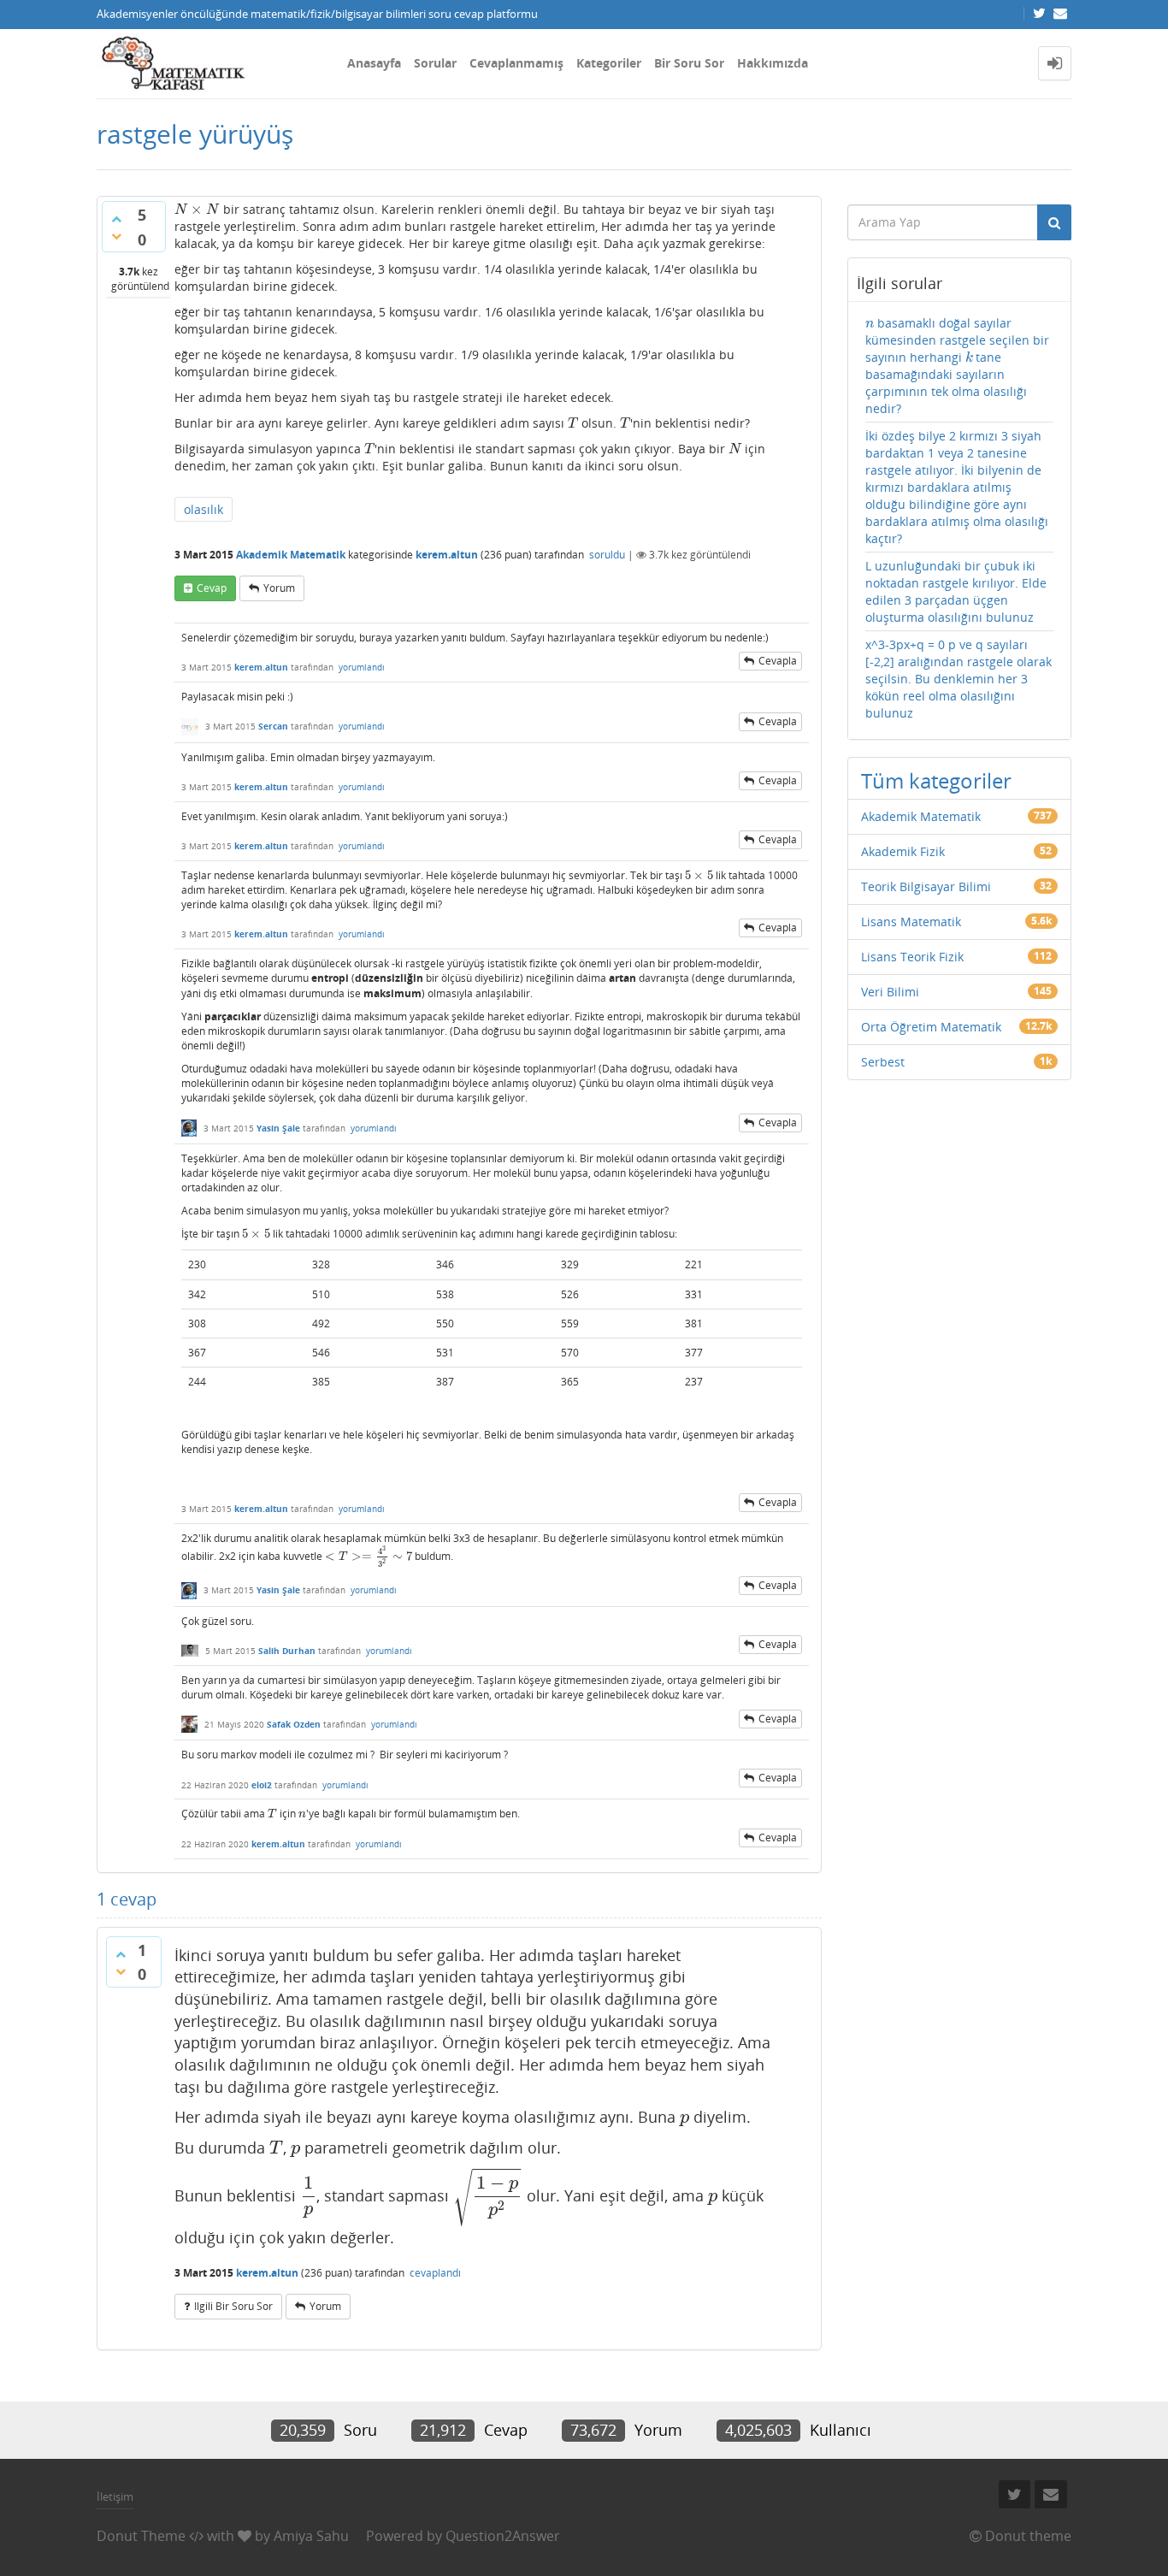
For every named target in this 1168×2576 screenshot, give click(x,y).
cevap (212, 588)
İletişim (115, 2496)
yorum (279, 588)
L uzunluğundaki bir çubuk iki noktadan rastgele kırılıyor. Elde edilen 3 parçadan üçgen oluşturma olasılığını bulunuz (956, 591)
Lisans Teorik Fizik (912, 957)
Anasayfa (374, 63)
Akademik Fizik (903, 851)
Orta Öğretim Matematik (931, 1027)
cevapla (778, 661)
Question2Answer (503, 2536)
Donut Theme (141, 2536)
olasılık (204, 509)
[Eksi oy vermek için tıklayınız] (116, 236)
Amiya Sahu (311, 2536)
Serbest (883, 1062)
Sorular (435, 63)
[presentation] (197, 209)
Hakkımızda (773, 63)
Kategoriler (609, 63)
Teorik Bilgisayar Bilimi (926, 886)
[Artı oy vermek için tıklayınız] (116, 219)
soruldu (607, 555)
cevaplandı (435, 2273)
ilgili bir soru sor (233, 2306)
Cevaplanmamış (516, 63)
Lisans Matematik (911, 922)
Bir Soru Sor (689, 63)
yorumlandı (362, 667)
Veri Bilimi (890, 992)
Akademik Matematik (291, 555)
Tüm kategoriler (936, 780)
